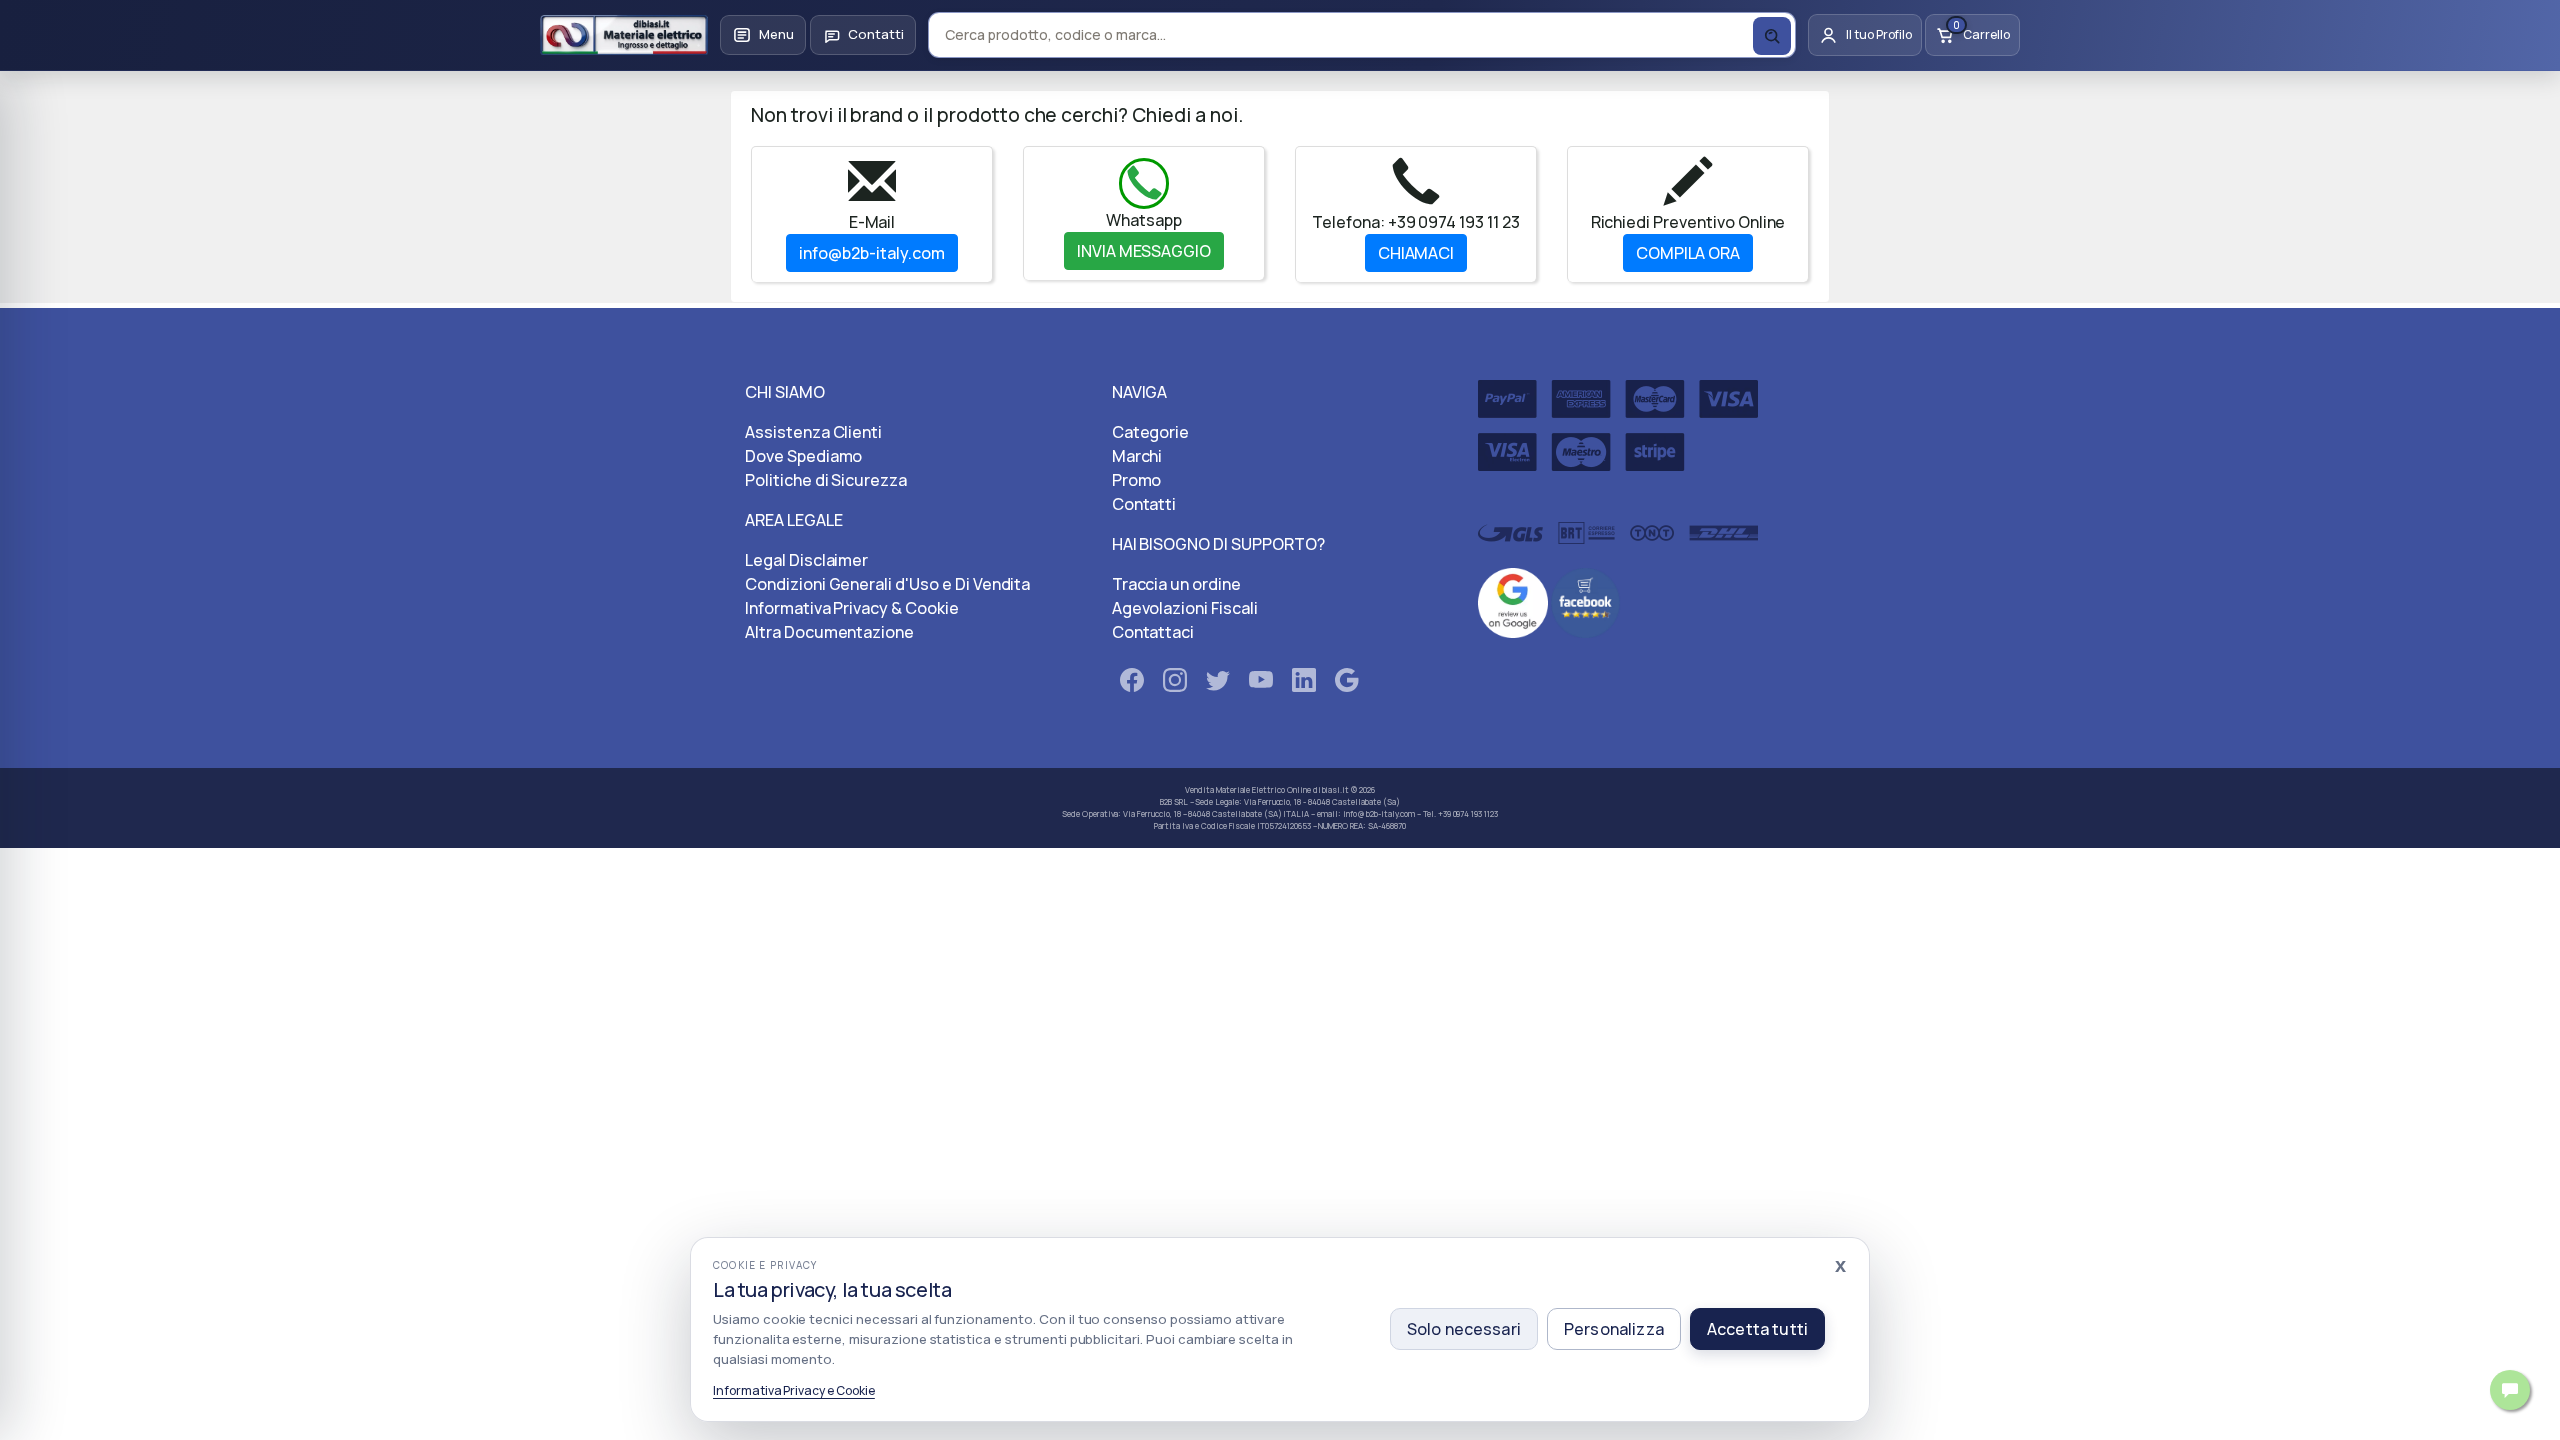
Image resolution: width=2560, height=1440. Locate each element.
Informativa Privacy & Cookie (852, 608)
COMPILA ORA (1688, 253)
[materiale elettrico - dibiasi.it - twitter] (1218, 684)
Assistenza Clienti (813, 432)
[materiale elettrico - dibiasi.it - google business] (1347, 684)
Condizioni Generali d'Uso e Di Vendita (887, 584)
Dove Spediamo (803, 456)
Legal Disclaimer (806, 560)
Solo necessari (1464, 1329)
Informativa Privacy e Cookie (794, 1390)
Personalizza (1614, 1329)
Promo (1137, 480)
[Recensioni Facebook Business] (1586, 601)
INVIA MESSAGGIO (1144, 251)
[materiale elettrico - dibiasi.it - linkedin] (1304, 684)
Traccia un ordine (1176, 584)
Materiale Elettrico (1250, 789)
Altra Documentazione (829, 632)
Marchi (1137, 456)
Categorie (1151, 432)
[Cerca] (1772, 36)
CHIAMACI (1416, 253)
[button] (763, 35)
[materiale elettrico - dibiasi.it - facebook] (1132, 684)
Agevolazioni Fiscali (1185, 608)
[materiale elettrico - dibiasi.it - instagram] (1175, 684)
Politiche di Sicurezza (826, 480)
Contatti (1144, 504)
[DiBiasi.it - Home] (624, 35)
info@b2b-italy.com (871, 253)
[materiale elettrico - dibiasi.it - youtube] (1261, 684)
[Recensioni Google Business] (1513, 601)
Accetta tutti (1757, 1329)
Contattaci (1153, 632)
